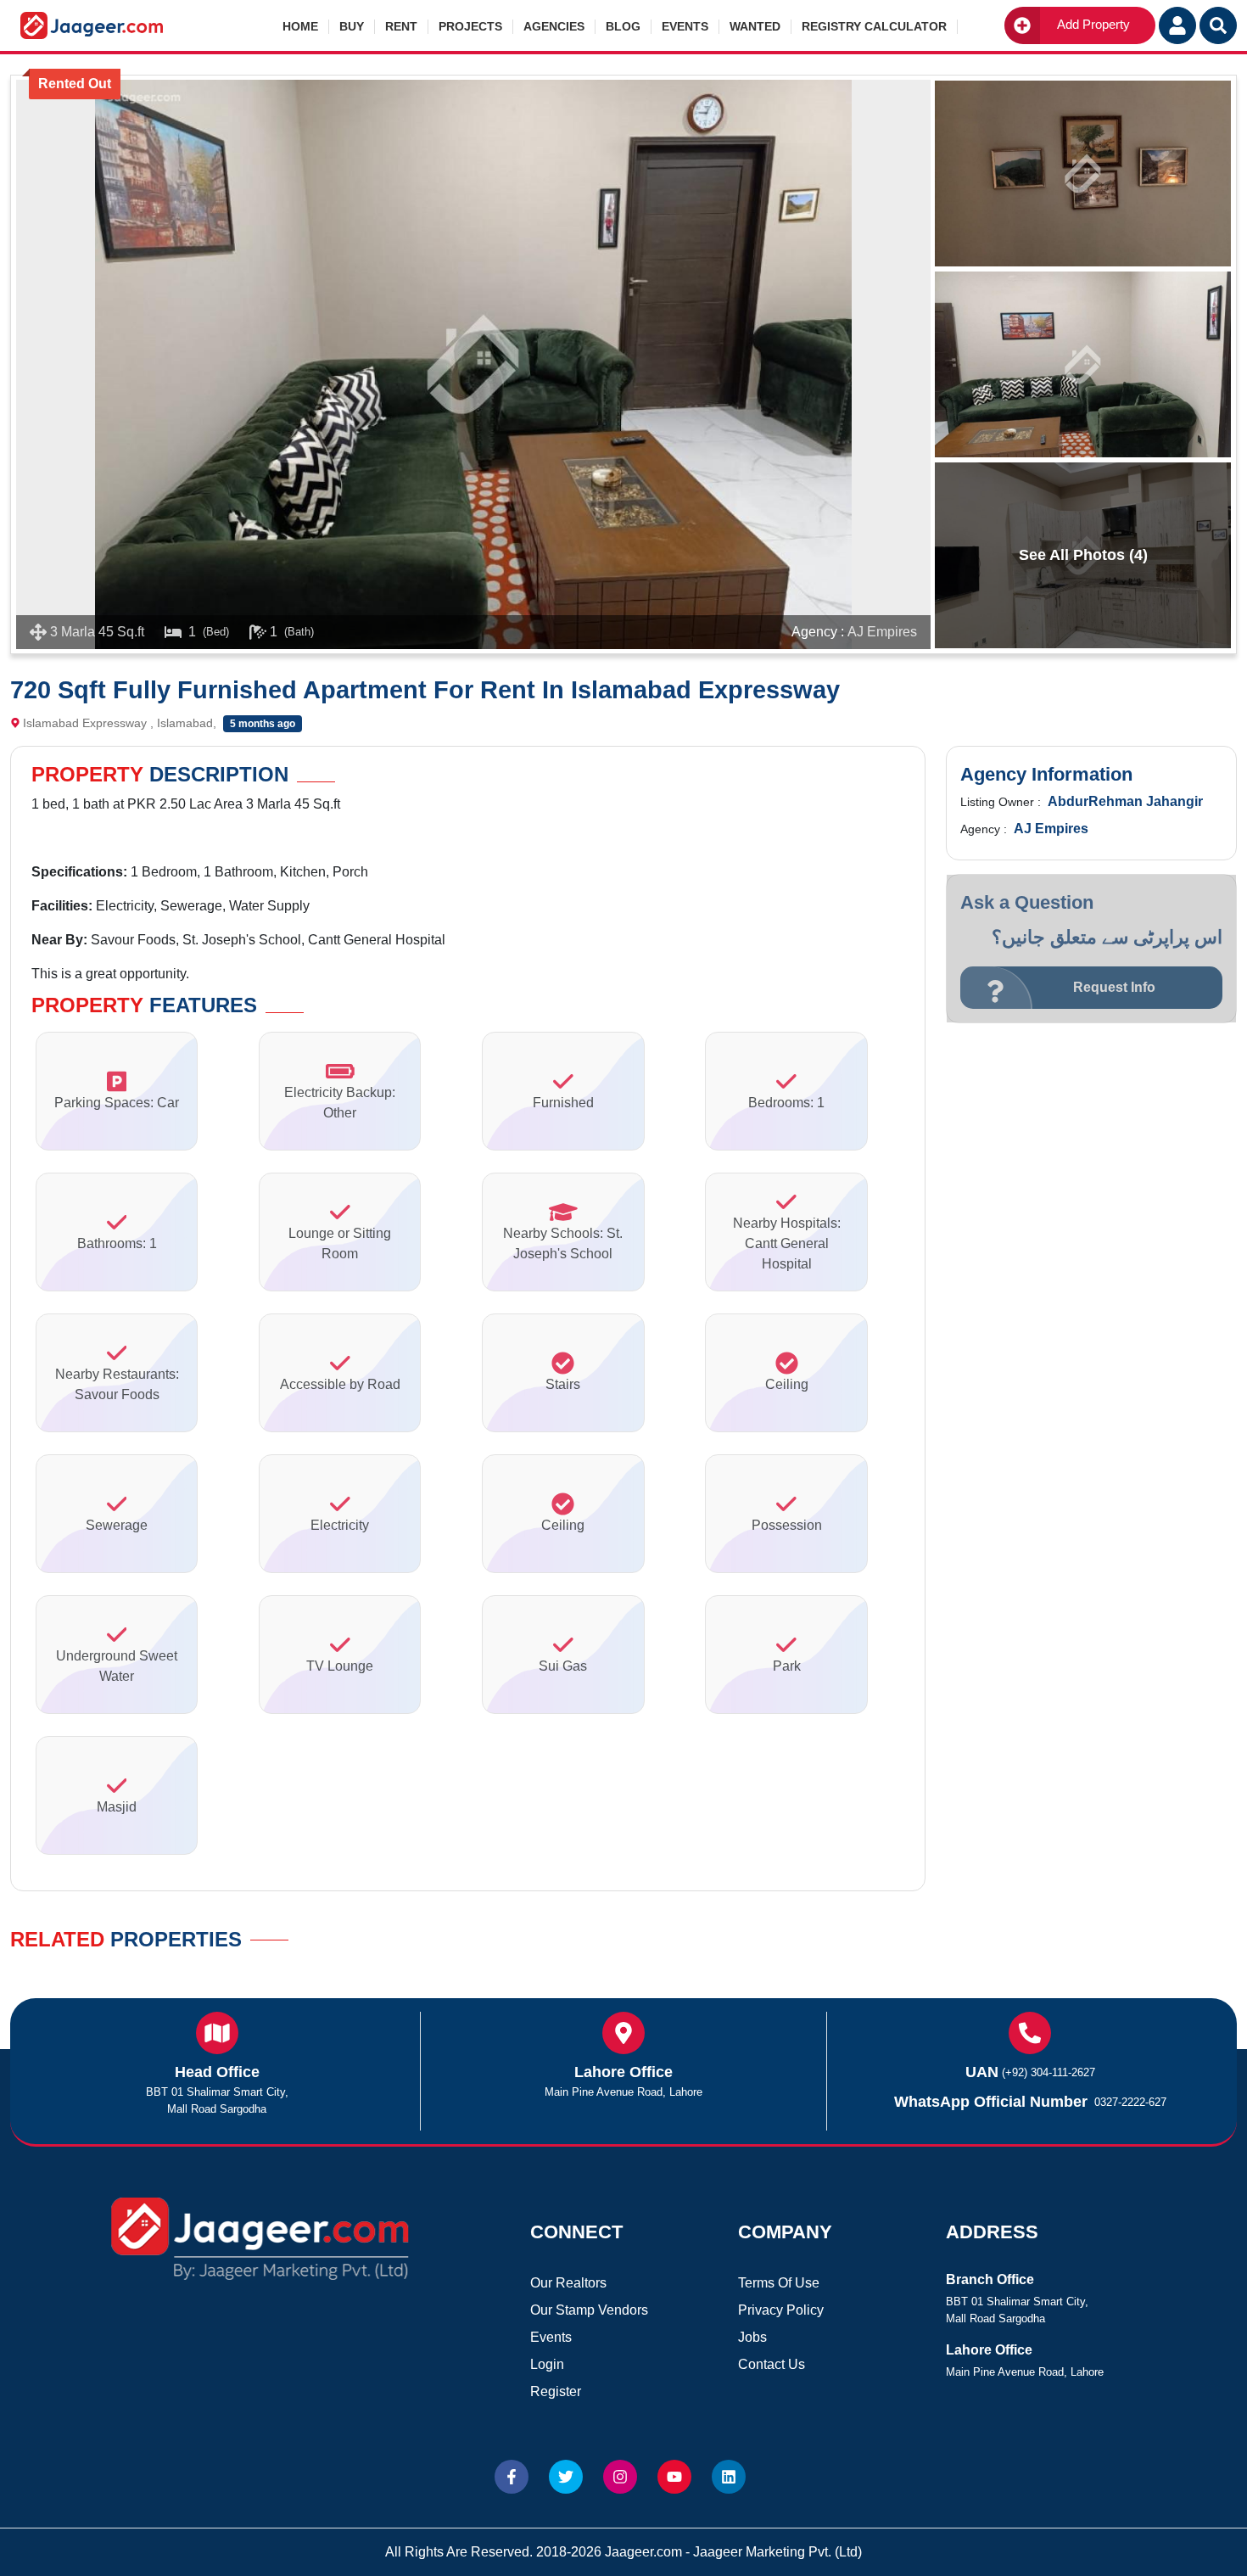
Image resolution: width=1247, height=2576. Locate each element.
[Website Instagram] (620, 2477)
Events (685, 26)
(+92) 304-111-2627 (1048, 2072)
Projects (470, 26)
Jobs (752, 2337)
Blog (623, 26)
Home (300, 26)
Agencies (554, 26)
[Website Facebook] (512, 2477)
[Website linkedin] (729, 2477)
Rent (401, 26)
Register (556, 2391)
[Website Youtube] (674, 2477)
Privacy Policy (781, 2310)
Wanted (755, 26)
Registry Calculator (874, 26)
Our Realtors (568, 2283)
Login (547, 2364)
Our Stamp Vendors (589, 2310)
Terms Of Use (779, 2283)
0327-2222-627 (1130, 2102)
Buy (352, 26)
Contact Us (772, 2364)
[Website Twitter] (566, 2477)
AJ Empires (882, 632)
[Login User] (1177, 25)
